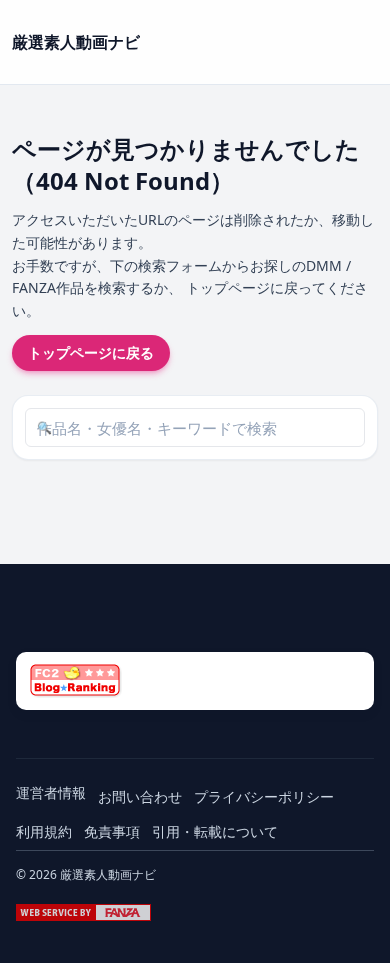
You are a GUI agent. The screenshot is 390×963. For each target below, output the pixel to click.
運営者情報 (51, 792)
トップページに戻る (91, 352)
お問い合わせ (140, 796)
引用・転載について (215, 831)
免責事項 (112, 831)
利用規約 (44, 831)
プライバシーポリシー (264, 796)
